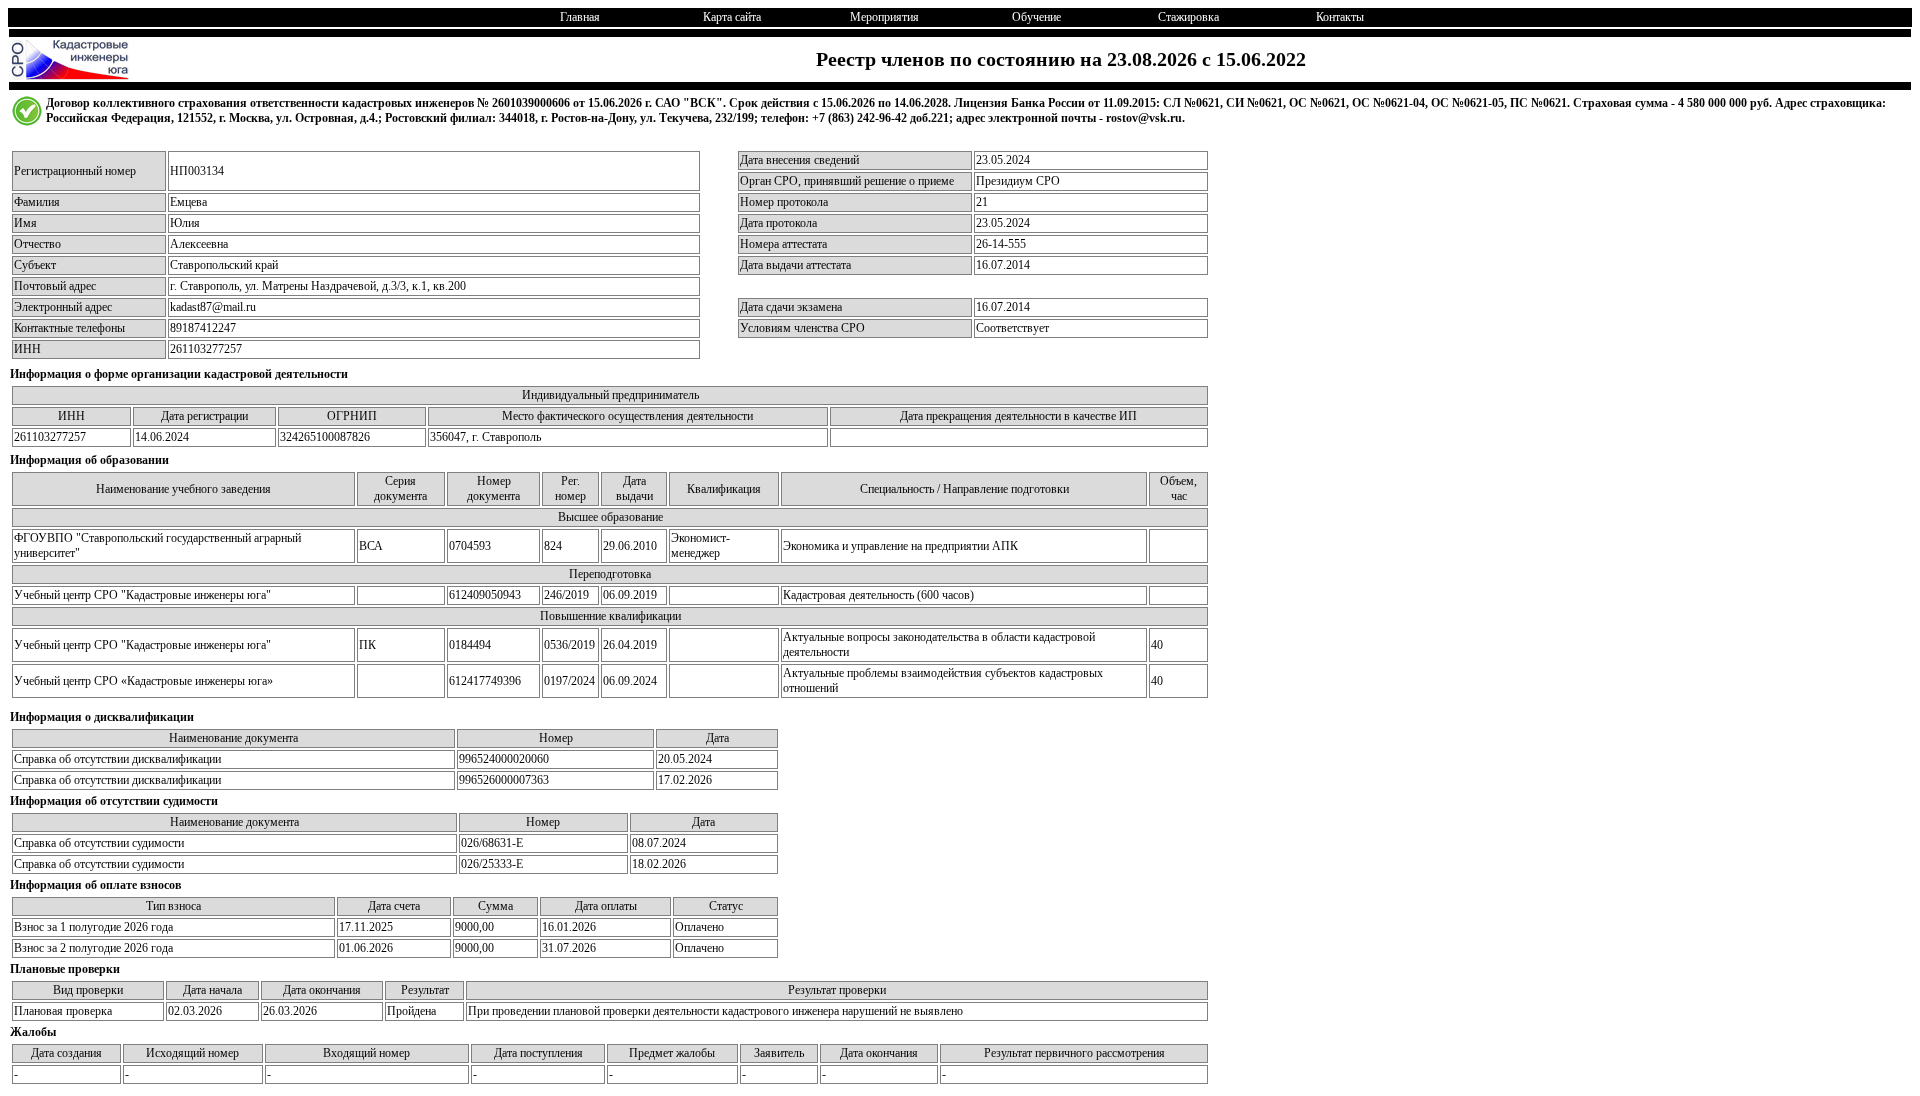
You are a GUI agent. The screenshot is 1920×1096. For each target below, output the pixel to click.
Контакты (1340, 17)
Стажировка (1188, 17)
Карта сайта (732, 17)
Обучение (1036, 17)
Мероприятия (884, 17)
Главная (580, 17)
